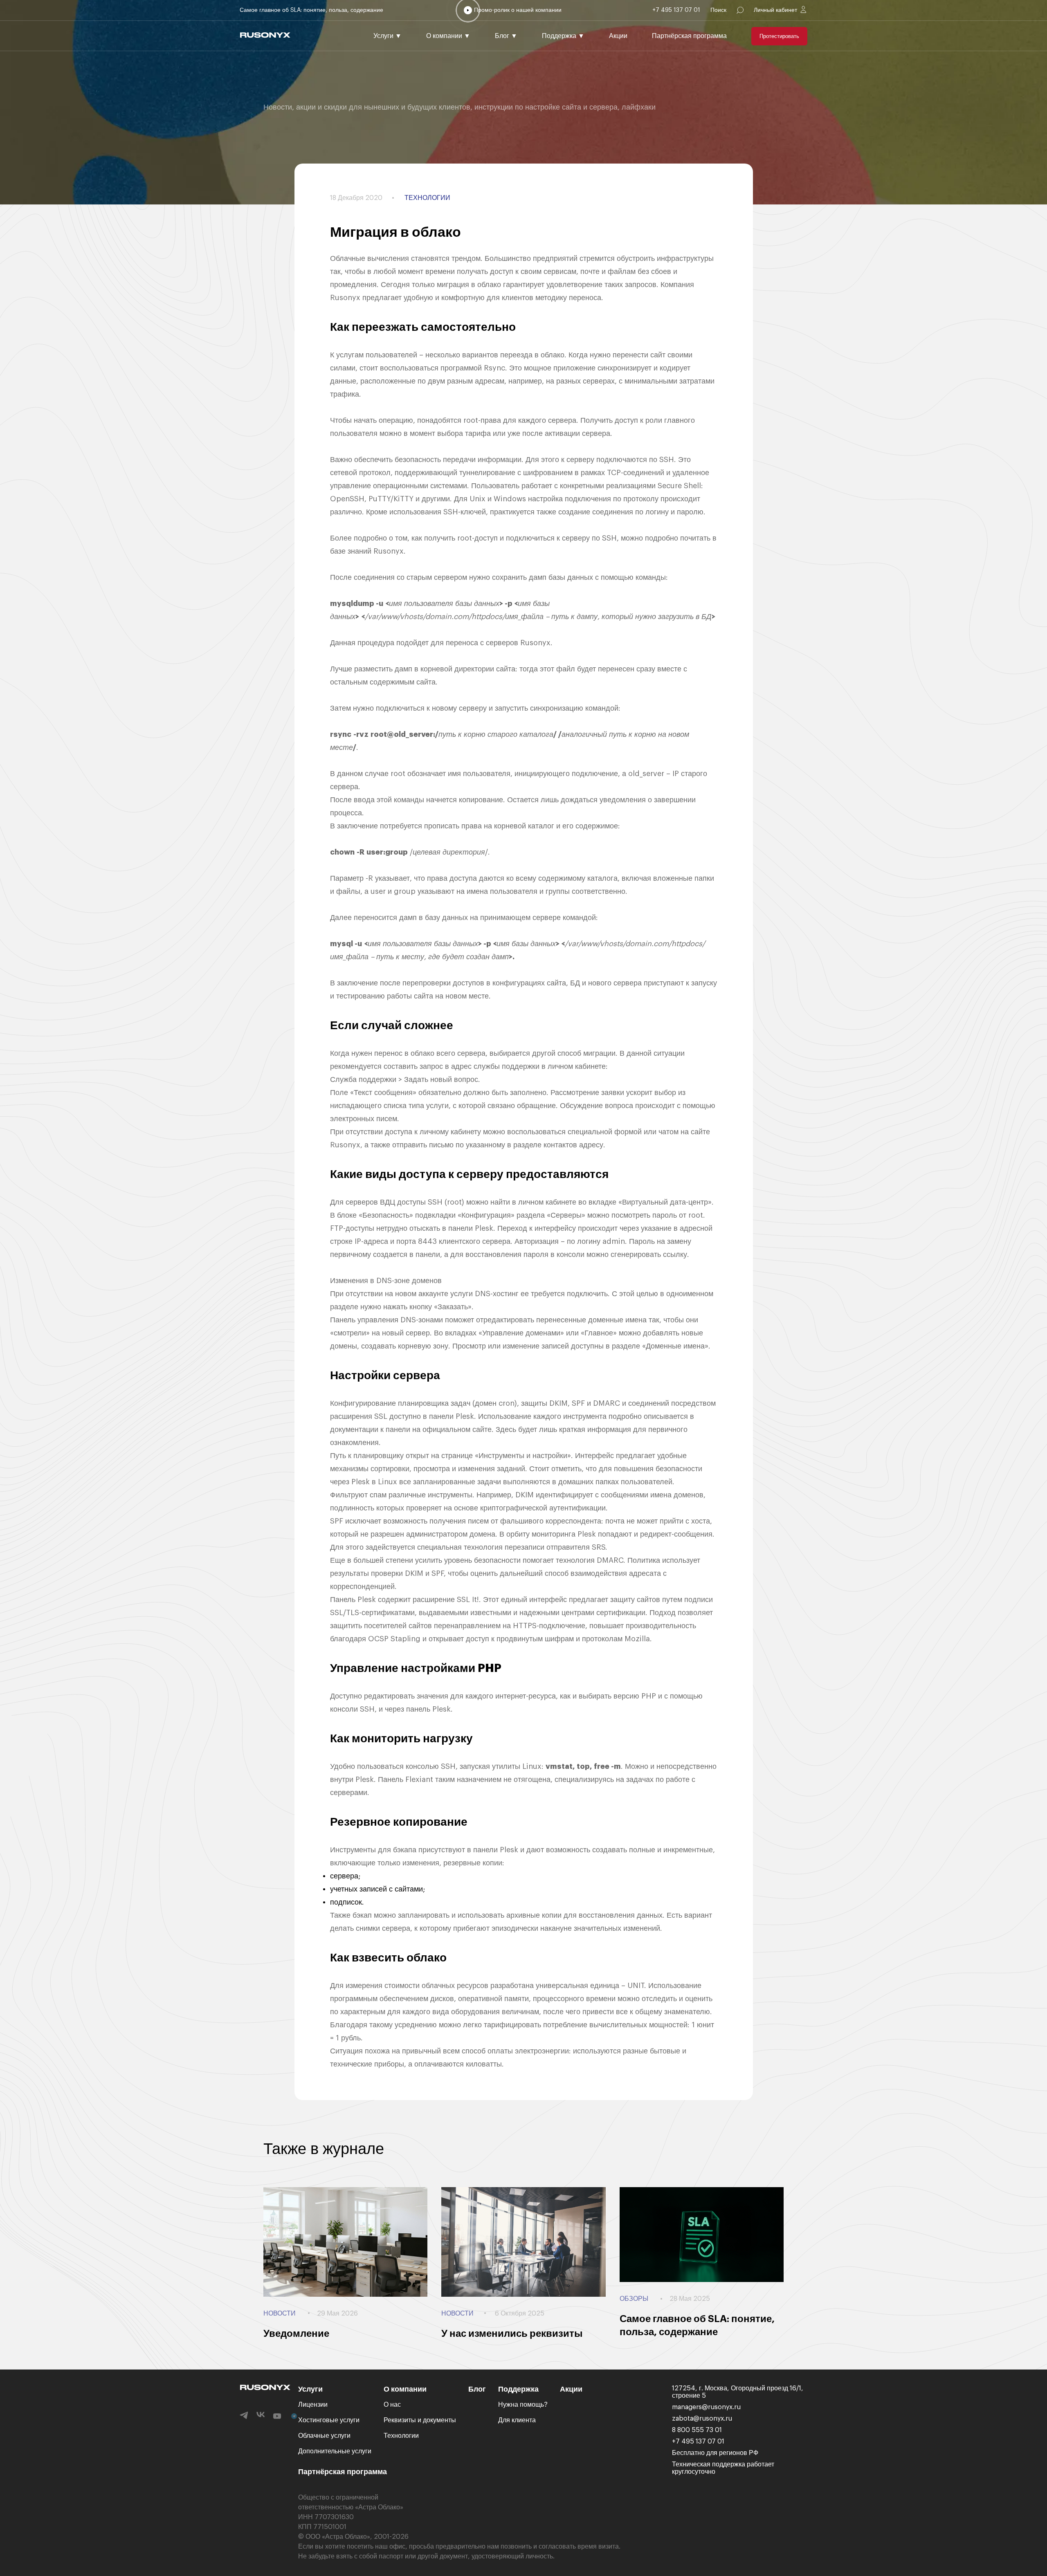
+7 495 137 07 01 (676, 10)
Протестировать (779, 36)
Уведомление (296, 2334)
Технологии (401, 2436)
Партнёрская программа (689, 36)
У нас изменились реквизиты (512, 2334)
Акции (618, 36)
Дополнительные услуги (335, 2451)
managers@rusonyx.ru (706, 2407)
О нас (392, 2405)
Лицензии (313, 2405)
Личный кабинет (775, 10)
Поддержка (563, 36)
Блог (506, 36)
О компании (448, 36)
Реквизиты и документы (420, 2420)
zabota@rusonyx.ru (702, 2419)
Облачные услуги (324, 2436)
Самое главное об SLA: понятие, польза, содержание (311, 10)
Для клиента (517, 2420)
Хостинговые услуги (329, 2420)
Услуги (388, 36)
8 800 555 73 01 (697, 2430)
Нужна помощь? (523, 2405)
